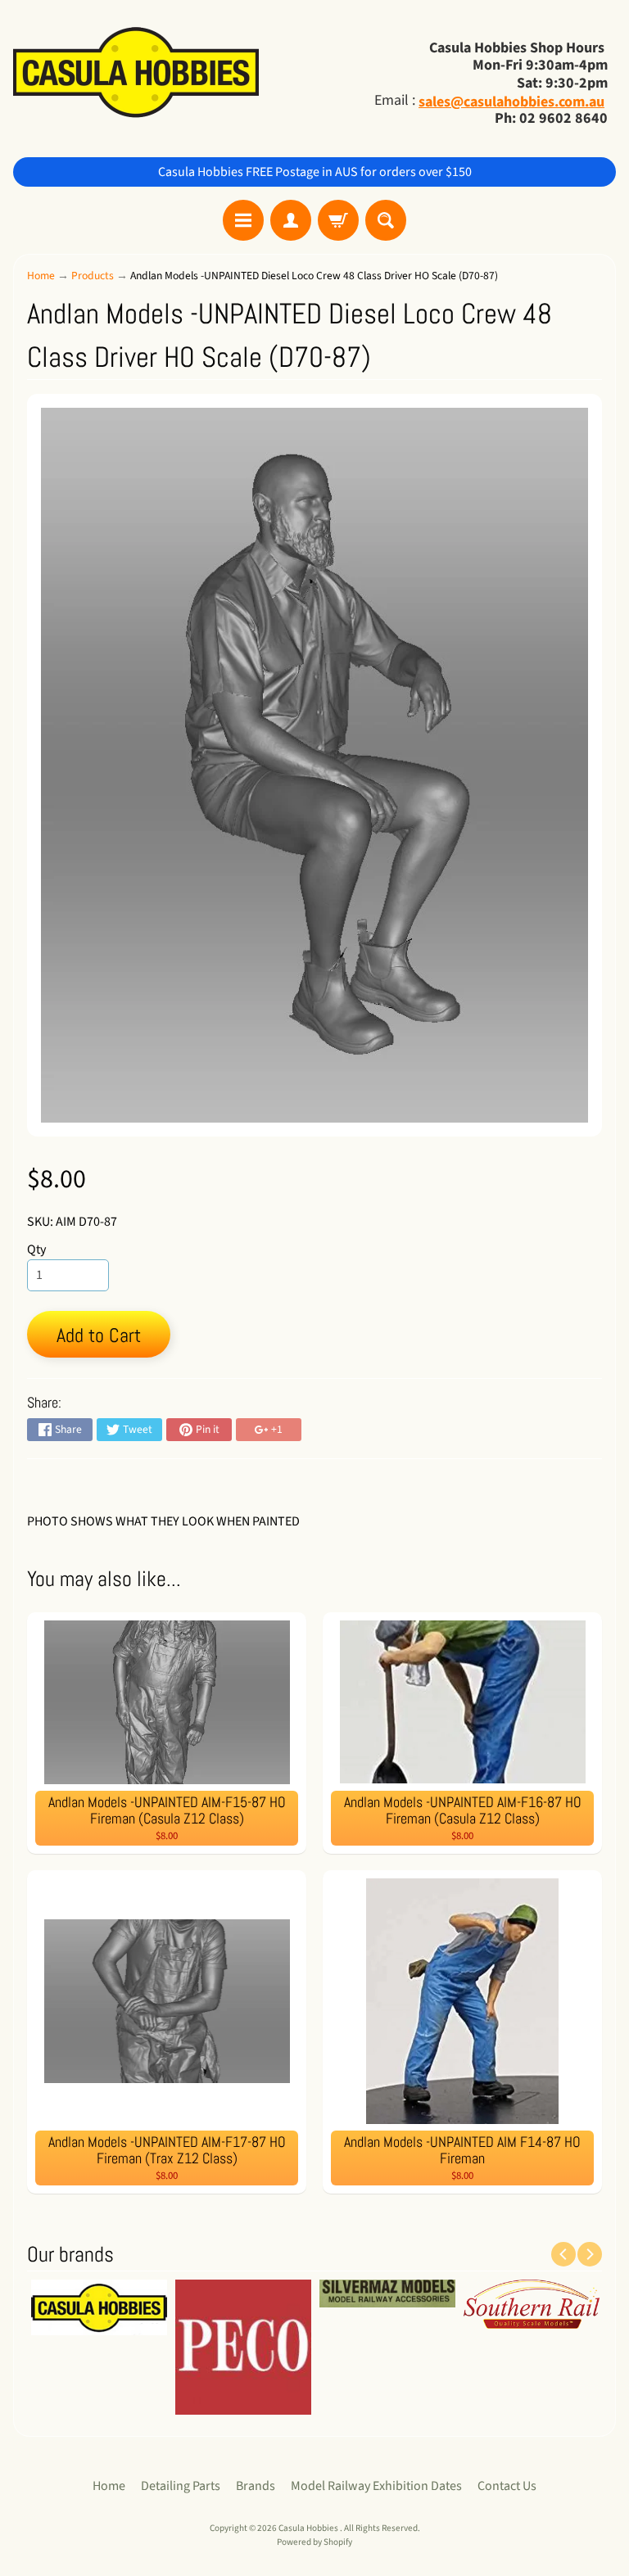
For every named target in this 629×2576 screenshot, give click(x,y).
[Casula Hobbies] (136, 74)
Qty (36, 1250)
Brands (256, 2486)
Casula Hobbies (309, 2528)
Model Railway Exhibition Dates (376, 2486)
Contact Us (507, 2486)
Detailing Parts (181, 2486)
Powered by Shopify (314, 2542)
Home (41, 276)
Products (93, 276)
